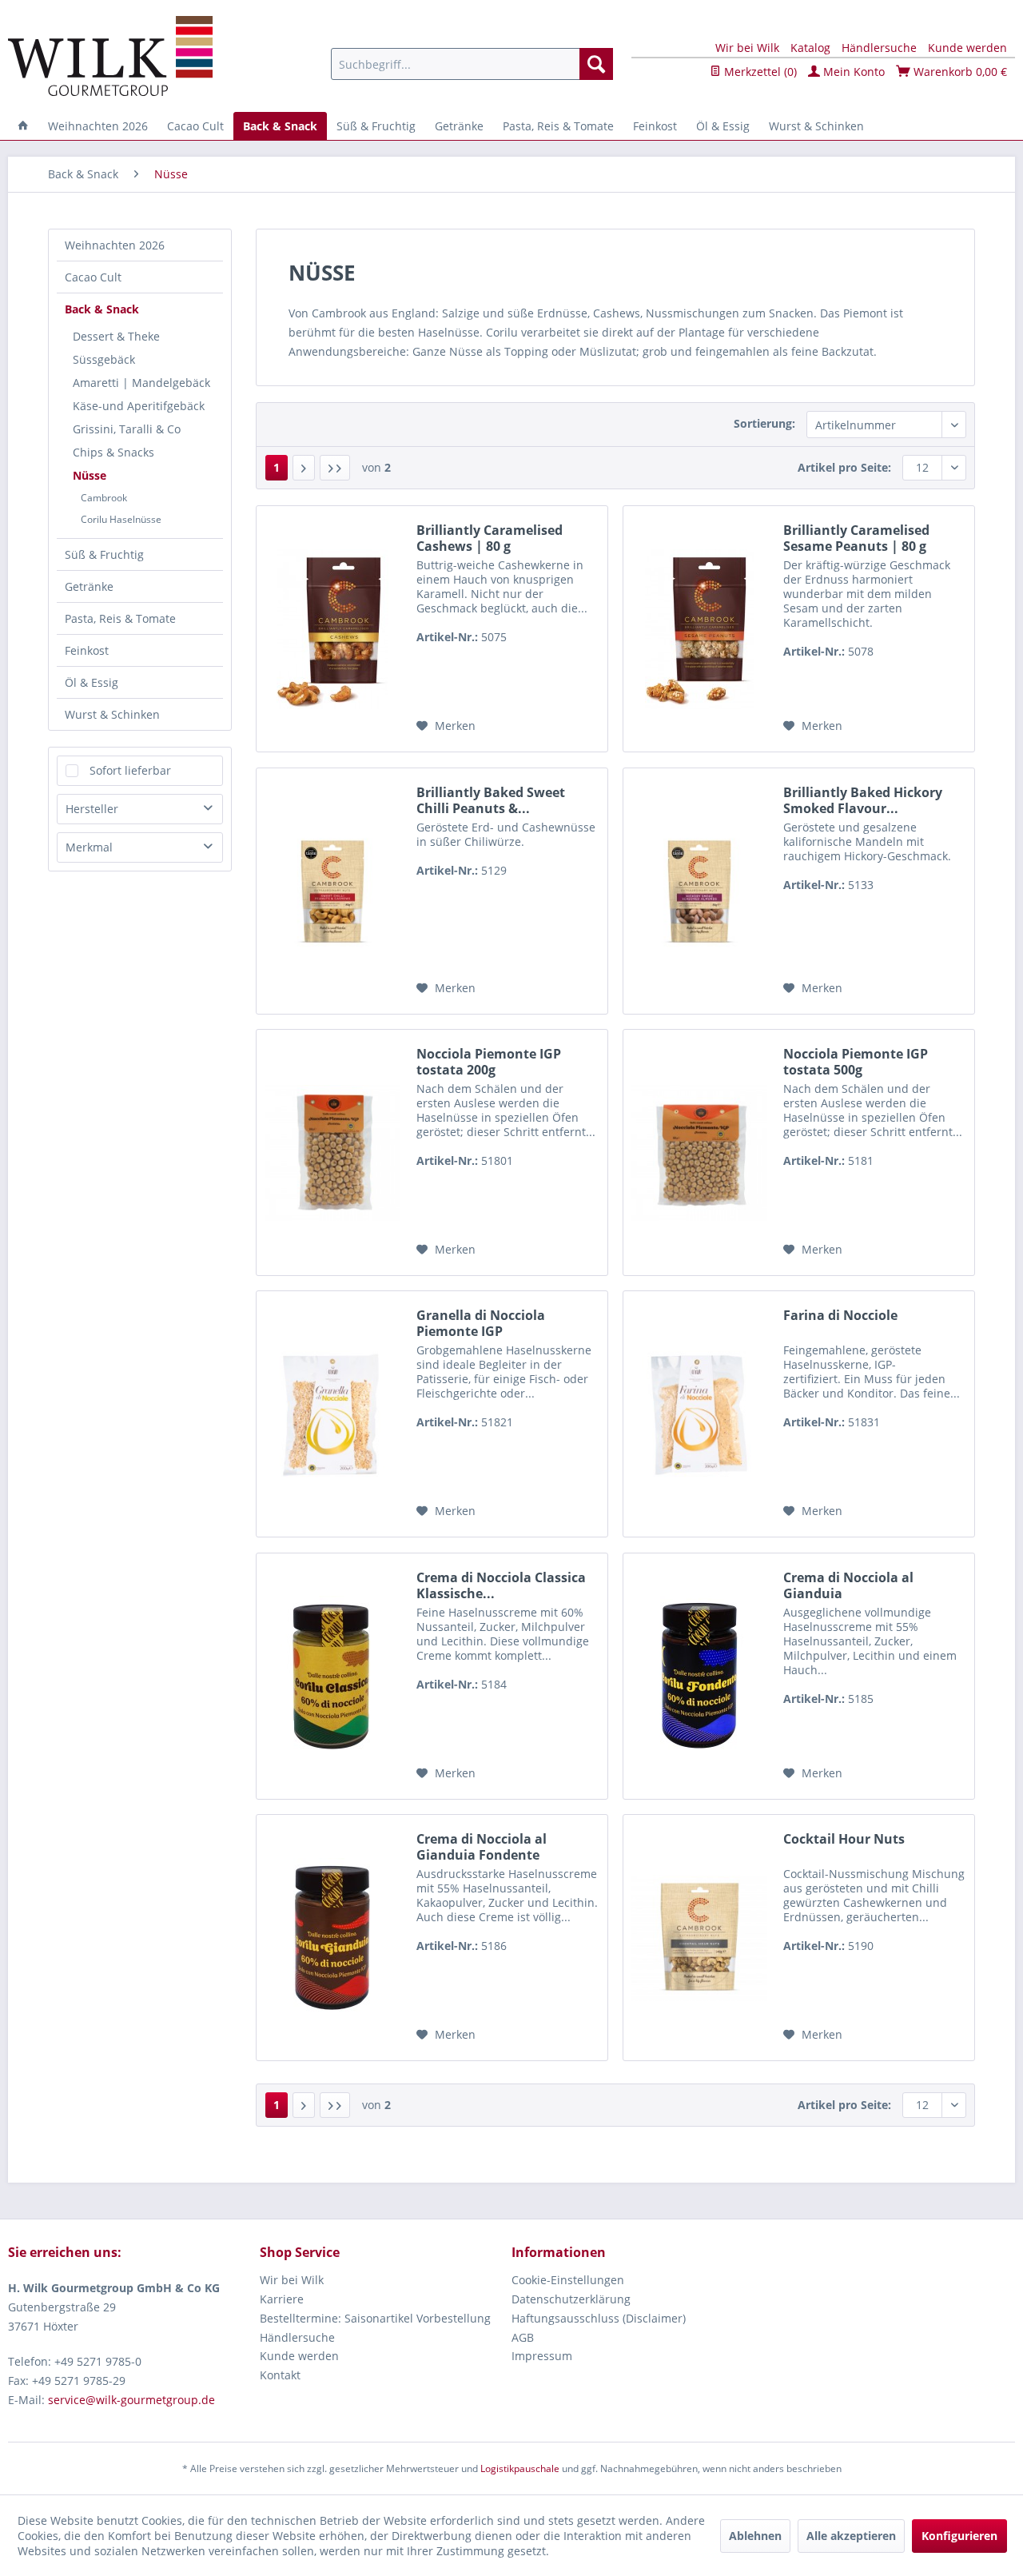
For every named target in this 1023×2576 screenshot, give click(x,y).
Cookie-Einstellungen (568, 2280)
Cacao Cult (93, 277)
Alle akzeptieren (851, 2536)
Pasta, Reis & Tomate (120, 618)
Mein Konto (852, 72)
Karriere (282, 2299)
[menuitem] (472, 64)
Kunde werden (967, 48)
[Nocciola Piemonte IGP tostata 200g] (332, 1152)
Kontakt (280, 2375)
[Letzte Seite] (335, 468)
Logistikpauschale (520, 2468)
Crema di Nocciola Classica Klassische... (501, 1585)
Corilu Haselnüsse (121, 519)
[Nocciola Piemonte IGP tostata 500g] (699, 1152)
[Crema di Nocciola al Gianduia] (699, 1676)
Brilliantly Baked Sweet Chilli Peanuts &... (491, 800)
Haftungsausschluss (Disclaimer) (599, 2318)
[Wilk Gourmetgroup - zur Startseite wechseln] (110, 56)
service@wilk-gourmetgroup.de (131, 2400)
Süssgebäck (104, 359)
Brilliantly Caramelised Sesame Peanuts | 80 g (856, 538)
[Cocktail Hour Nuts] (699, 1938)
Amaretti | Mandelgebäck (141, 383)
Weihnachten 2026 (115, 245)
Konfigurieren (959, 2536)
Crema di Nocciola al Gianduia (848, 1585)
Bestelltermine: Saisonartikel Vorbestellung (375, 2318)
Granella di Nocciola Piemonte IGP (481, 1323)
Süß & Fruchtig (104, 554)
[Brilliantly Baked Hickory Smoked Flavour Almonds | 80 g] (699, 891)
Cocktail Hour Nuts (844, 1839)
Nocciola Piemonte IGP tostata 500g (856, 1062)
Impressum (542, 2356)
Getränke (89, 586)
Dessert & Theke (116, 336)
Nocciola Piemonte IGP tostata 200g (489, 1062)
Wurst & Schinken (112, 714)
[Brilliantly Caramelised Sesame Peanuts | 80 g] (699, 629)
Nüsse (90, 475)
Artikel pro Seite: (844, 467)
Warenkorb (959, 72)
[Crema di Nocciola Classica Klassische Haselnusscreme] (332, 1676)
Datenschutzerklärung (571, 2299)
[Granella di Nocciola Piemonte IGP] (332, 1414)
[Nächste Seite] (304, 468)
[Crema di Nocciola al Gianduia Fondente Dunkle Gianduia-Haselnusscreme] (332, 1938)
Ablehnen (755, 2536)
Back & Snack (102, 309)
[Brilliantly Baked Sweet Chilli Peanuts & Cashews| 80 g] (332, 891)
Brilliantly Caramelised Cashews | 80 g (490, 538)
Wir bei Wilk (747, 48)
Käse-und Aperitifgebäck (139, 406)
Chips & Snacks (113, 452)
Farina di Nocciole (840, 1316)
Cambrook (104, 498)
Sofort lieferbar (130, 770)
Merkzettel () (759, 72)
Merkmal (89, 847)
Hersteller (92, 809)
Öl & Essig (92, 682)
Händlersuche (879, 48)
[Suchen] (596, 64)
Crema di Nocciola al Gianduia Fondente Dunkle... (482, 1847)
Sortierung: (764, 423)
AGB (523, 2337)
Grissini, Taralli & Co (127, 429)
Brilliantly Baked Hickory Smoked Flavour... (863, 800)
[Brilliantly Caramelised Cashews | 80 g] (332, 629)
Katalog (810, 48)
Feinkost (87, 650)
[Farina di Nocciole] (699, 1414)
